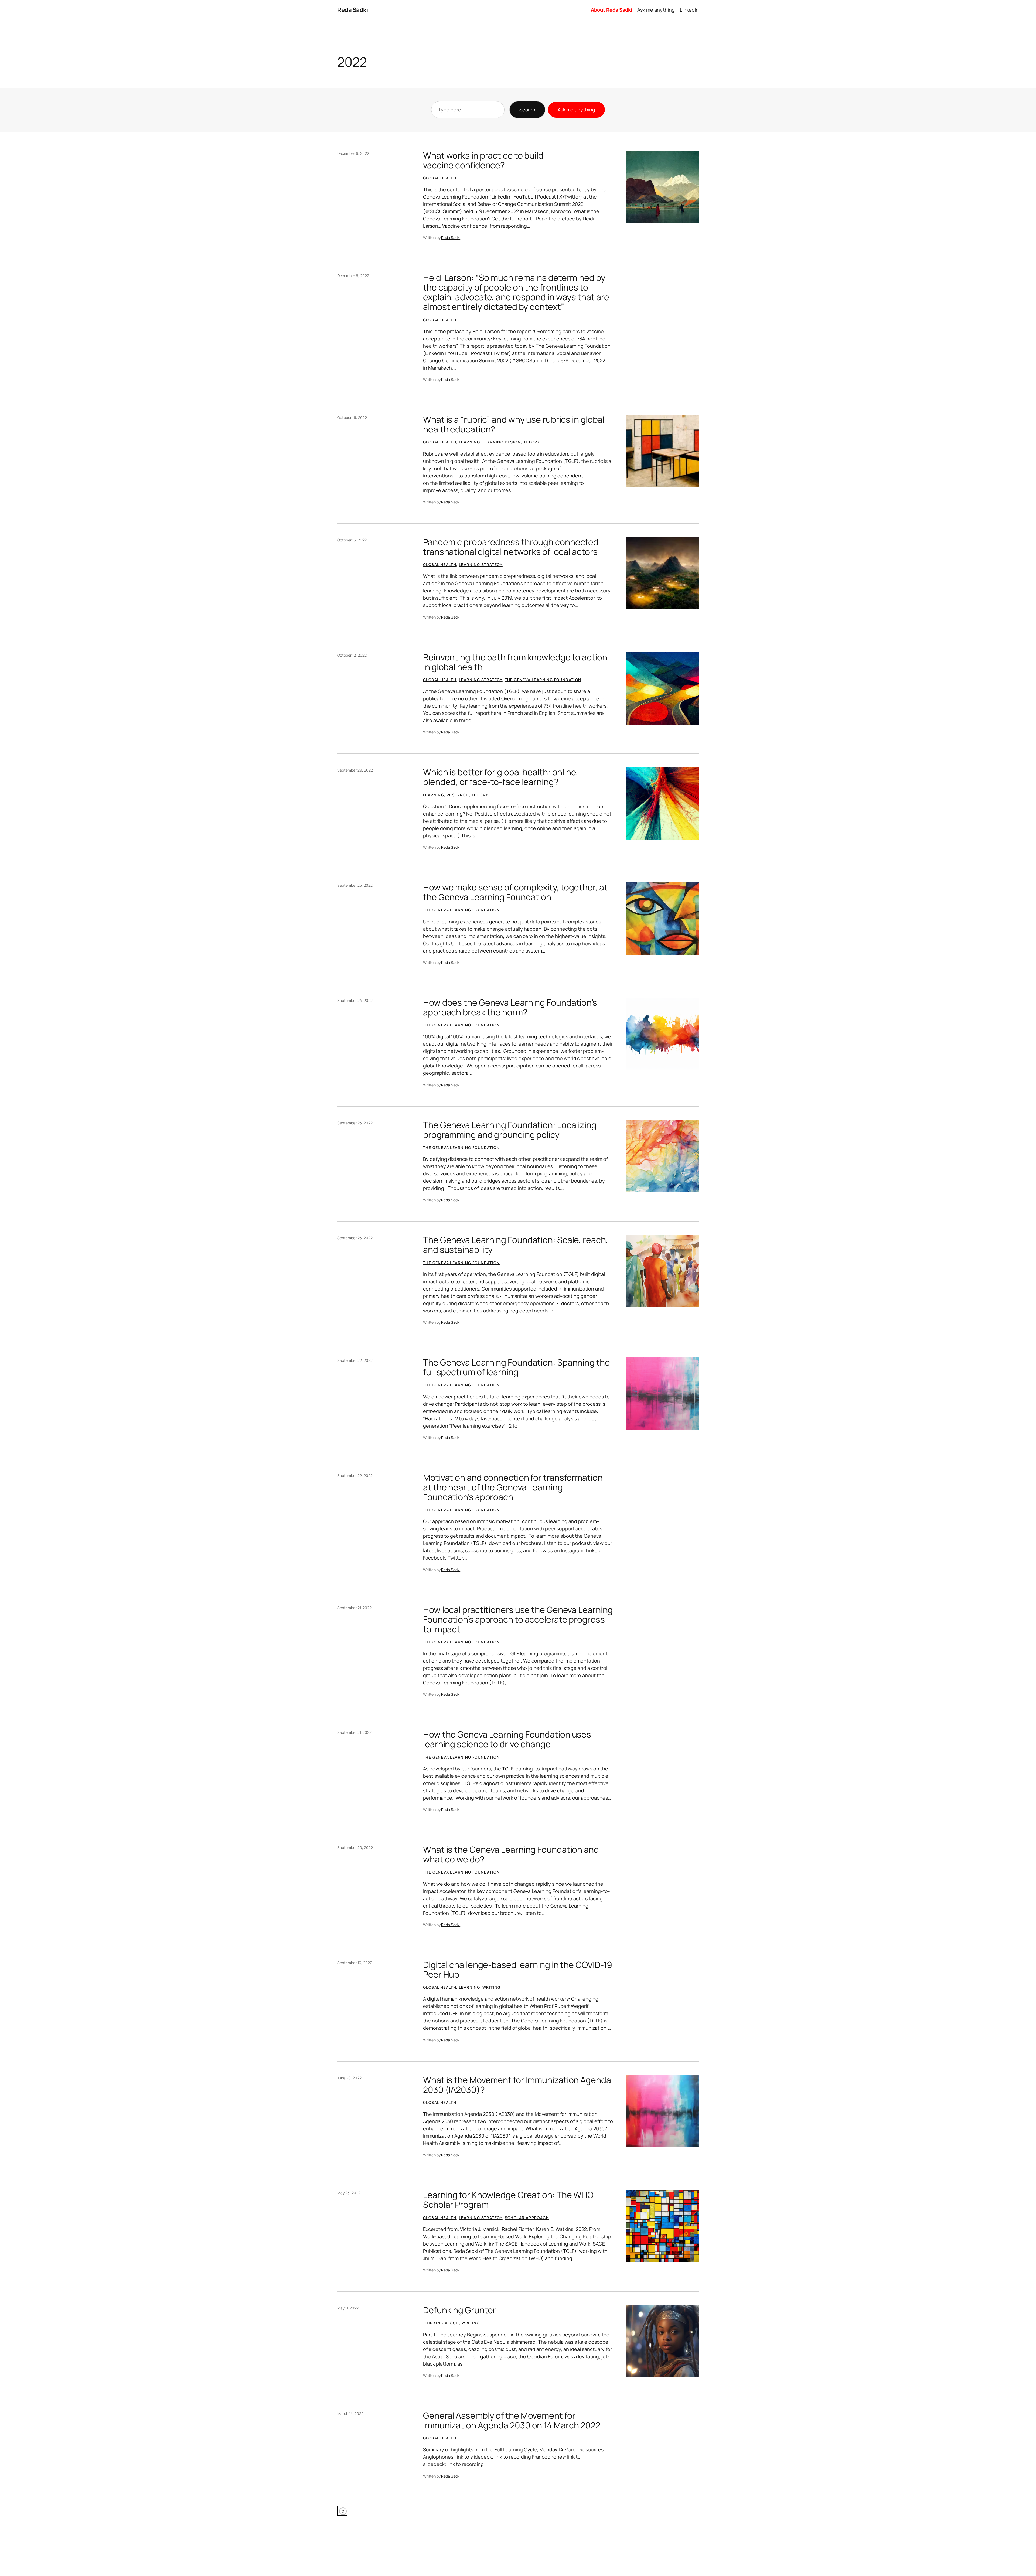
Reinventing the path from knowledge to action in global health (515, 662)
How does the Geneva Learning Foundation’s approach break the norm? (510, 1007)
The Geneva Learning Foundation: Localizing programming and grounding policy (510, 1130)
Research (458, 795)
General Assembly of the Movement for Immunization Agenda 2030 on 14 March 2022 (512, 2420)
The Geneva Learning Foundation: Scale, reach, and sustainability (516, 1245)
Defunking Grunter (459, 2310)
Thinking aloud (441, 2323)
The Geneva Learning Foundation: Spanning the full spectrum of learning (517, 1367)
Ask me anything (576, 110)
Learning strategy (481, 564)
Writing (492, 1987)
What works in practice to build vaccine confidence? (483, 160)
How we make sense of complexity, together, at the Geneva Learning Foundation (515, 892)
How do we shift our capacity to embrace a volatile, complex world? (506, 2521)
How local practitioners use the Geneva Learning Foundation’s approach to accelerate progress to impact (518, 1619)
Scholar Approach (527, 2218)
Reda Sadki (352, 10)
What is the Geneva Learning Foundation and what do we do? (511, 1854)
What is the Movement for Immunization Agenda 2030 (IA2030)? (517, 2085)
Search (527, 110)
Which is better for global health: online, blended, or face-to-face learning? (501, 777)
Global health (440, 178)
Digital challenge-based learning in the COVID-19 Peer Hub (518, 1970)
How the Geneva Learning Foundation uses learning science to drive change (507, 1739)
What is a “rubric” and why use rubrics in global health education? (514, 424)
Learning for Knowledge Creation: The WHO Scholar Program (508, 2200)
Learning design (502, 442)
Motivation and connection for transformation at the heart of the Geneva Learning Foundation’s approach (513, 1487)
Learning (469, 442)
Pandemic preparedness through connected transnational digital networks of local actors (511, 547)
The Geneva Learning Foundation (543, 680)
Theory (532, 442)
